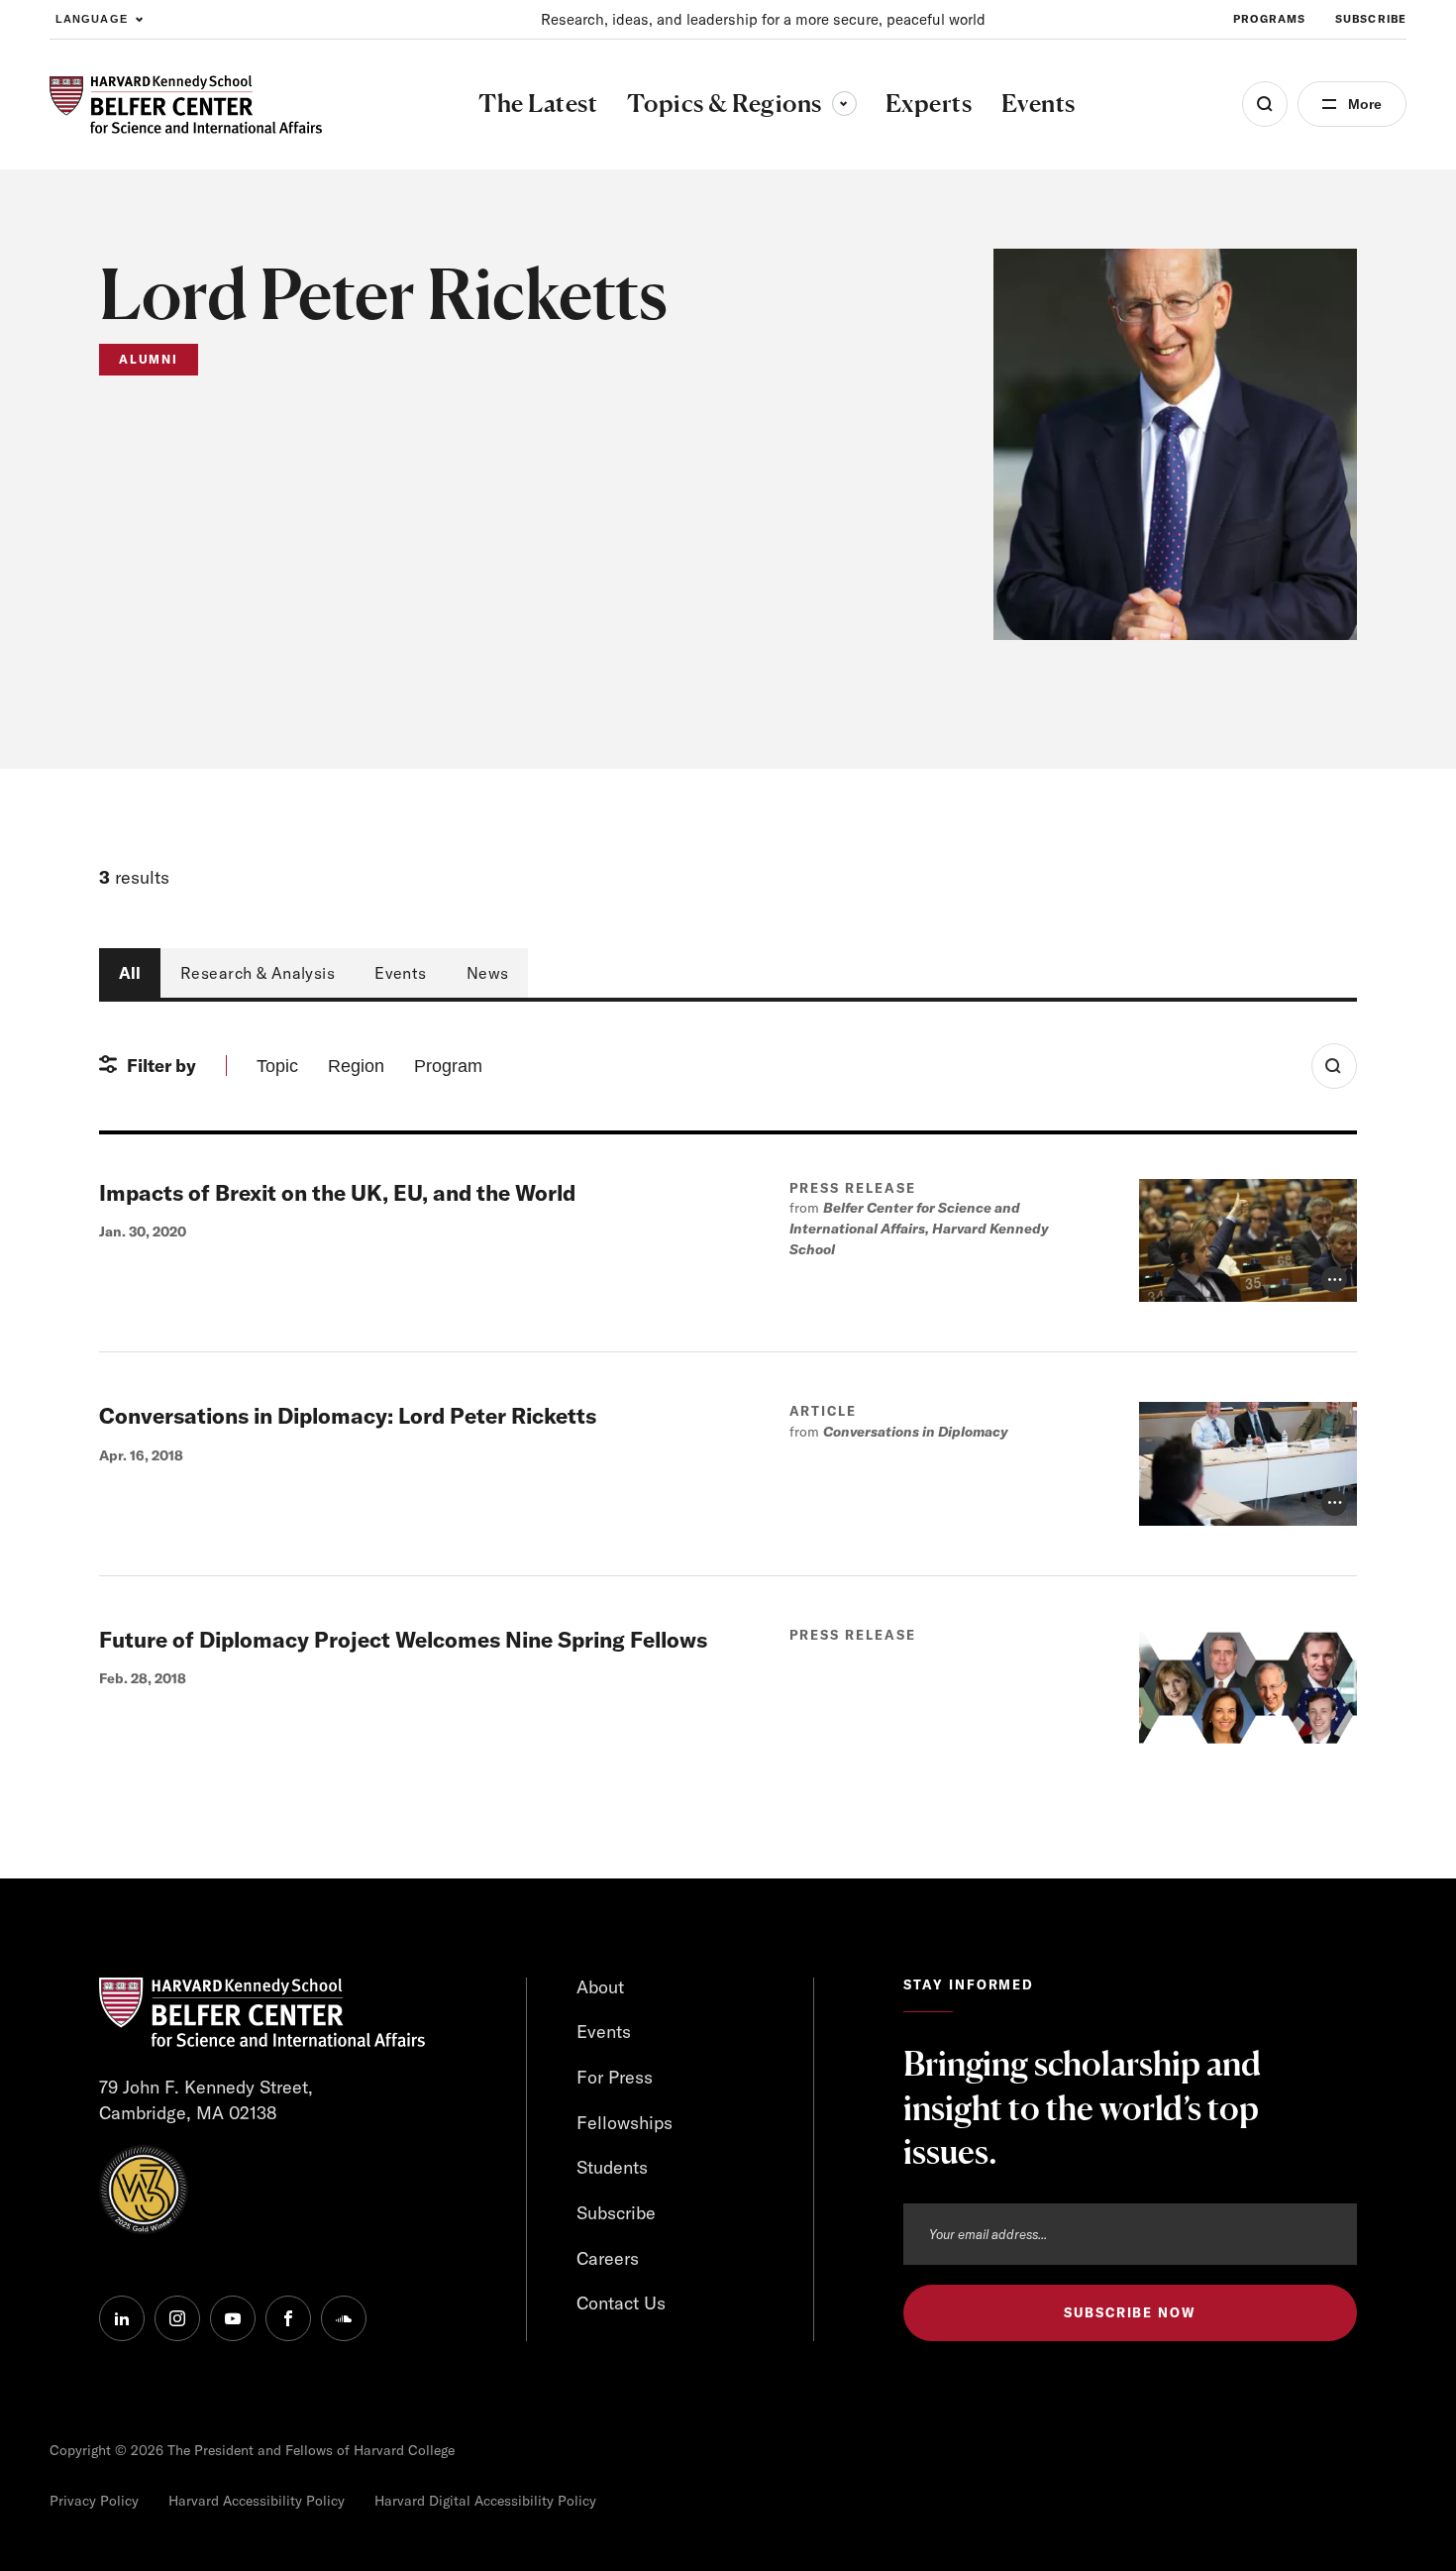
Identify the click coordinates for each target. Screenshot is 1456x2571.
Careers (608, 2258)
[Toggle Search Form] (1334, 1066)
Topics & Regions (742, 103)
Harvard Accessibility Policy (257, 2501)
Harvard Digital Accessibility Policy (485, 2501)
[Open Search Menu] (1265, 104)
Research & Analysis (258, 973)
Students (612, 2167)
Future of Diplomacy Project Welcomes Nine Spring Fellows (403, 1640)
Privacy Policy (94, 2501)
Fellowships (624, 2123)
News (488, 973)
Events (401, 973)
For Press (615, 2077)
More (1365, 104)
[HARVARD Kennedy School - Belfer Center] (186, 105)
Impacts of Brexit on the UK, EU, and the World (337, 1193)
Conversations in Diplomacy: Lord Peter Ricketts (348, 1416)
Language (92, 19)
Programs (1269, 19)
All (130, 973)
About (600, 1987)
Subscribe (1371, 19)
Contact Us (621, 2303)
